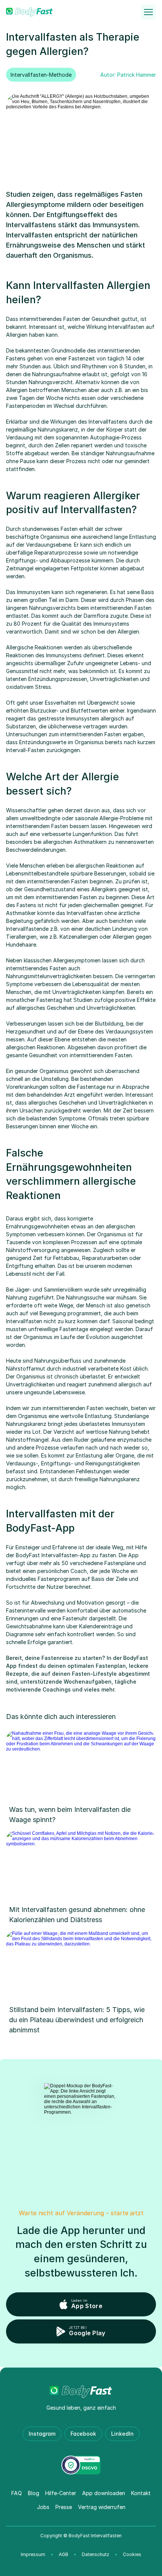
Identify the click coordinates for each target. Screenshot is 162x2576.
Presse (64, 2507)
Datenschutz (96, 2554)
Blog (34, 2493)
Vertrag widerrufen (102, 2507)
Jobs (43, 2507)
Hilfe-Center (61, 2493)
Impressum (33, 2554)
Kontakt (141, 2493)
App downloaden (104, 2493)
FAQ (17, 2493)
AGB (63, 2554)
